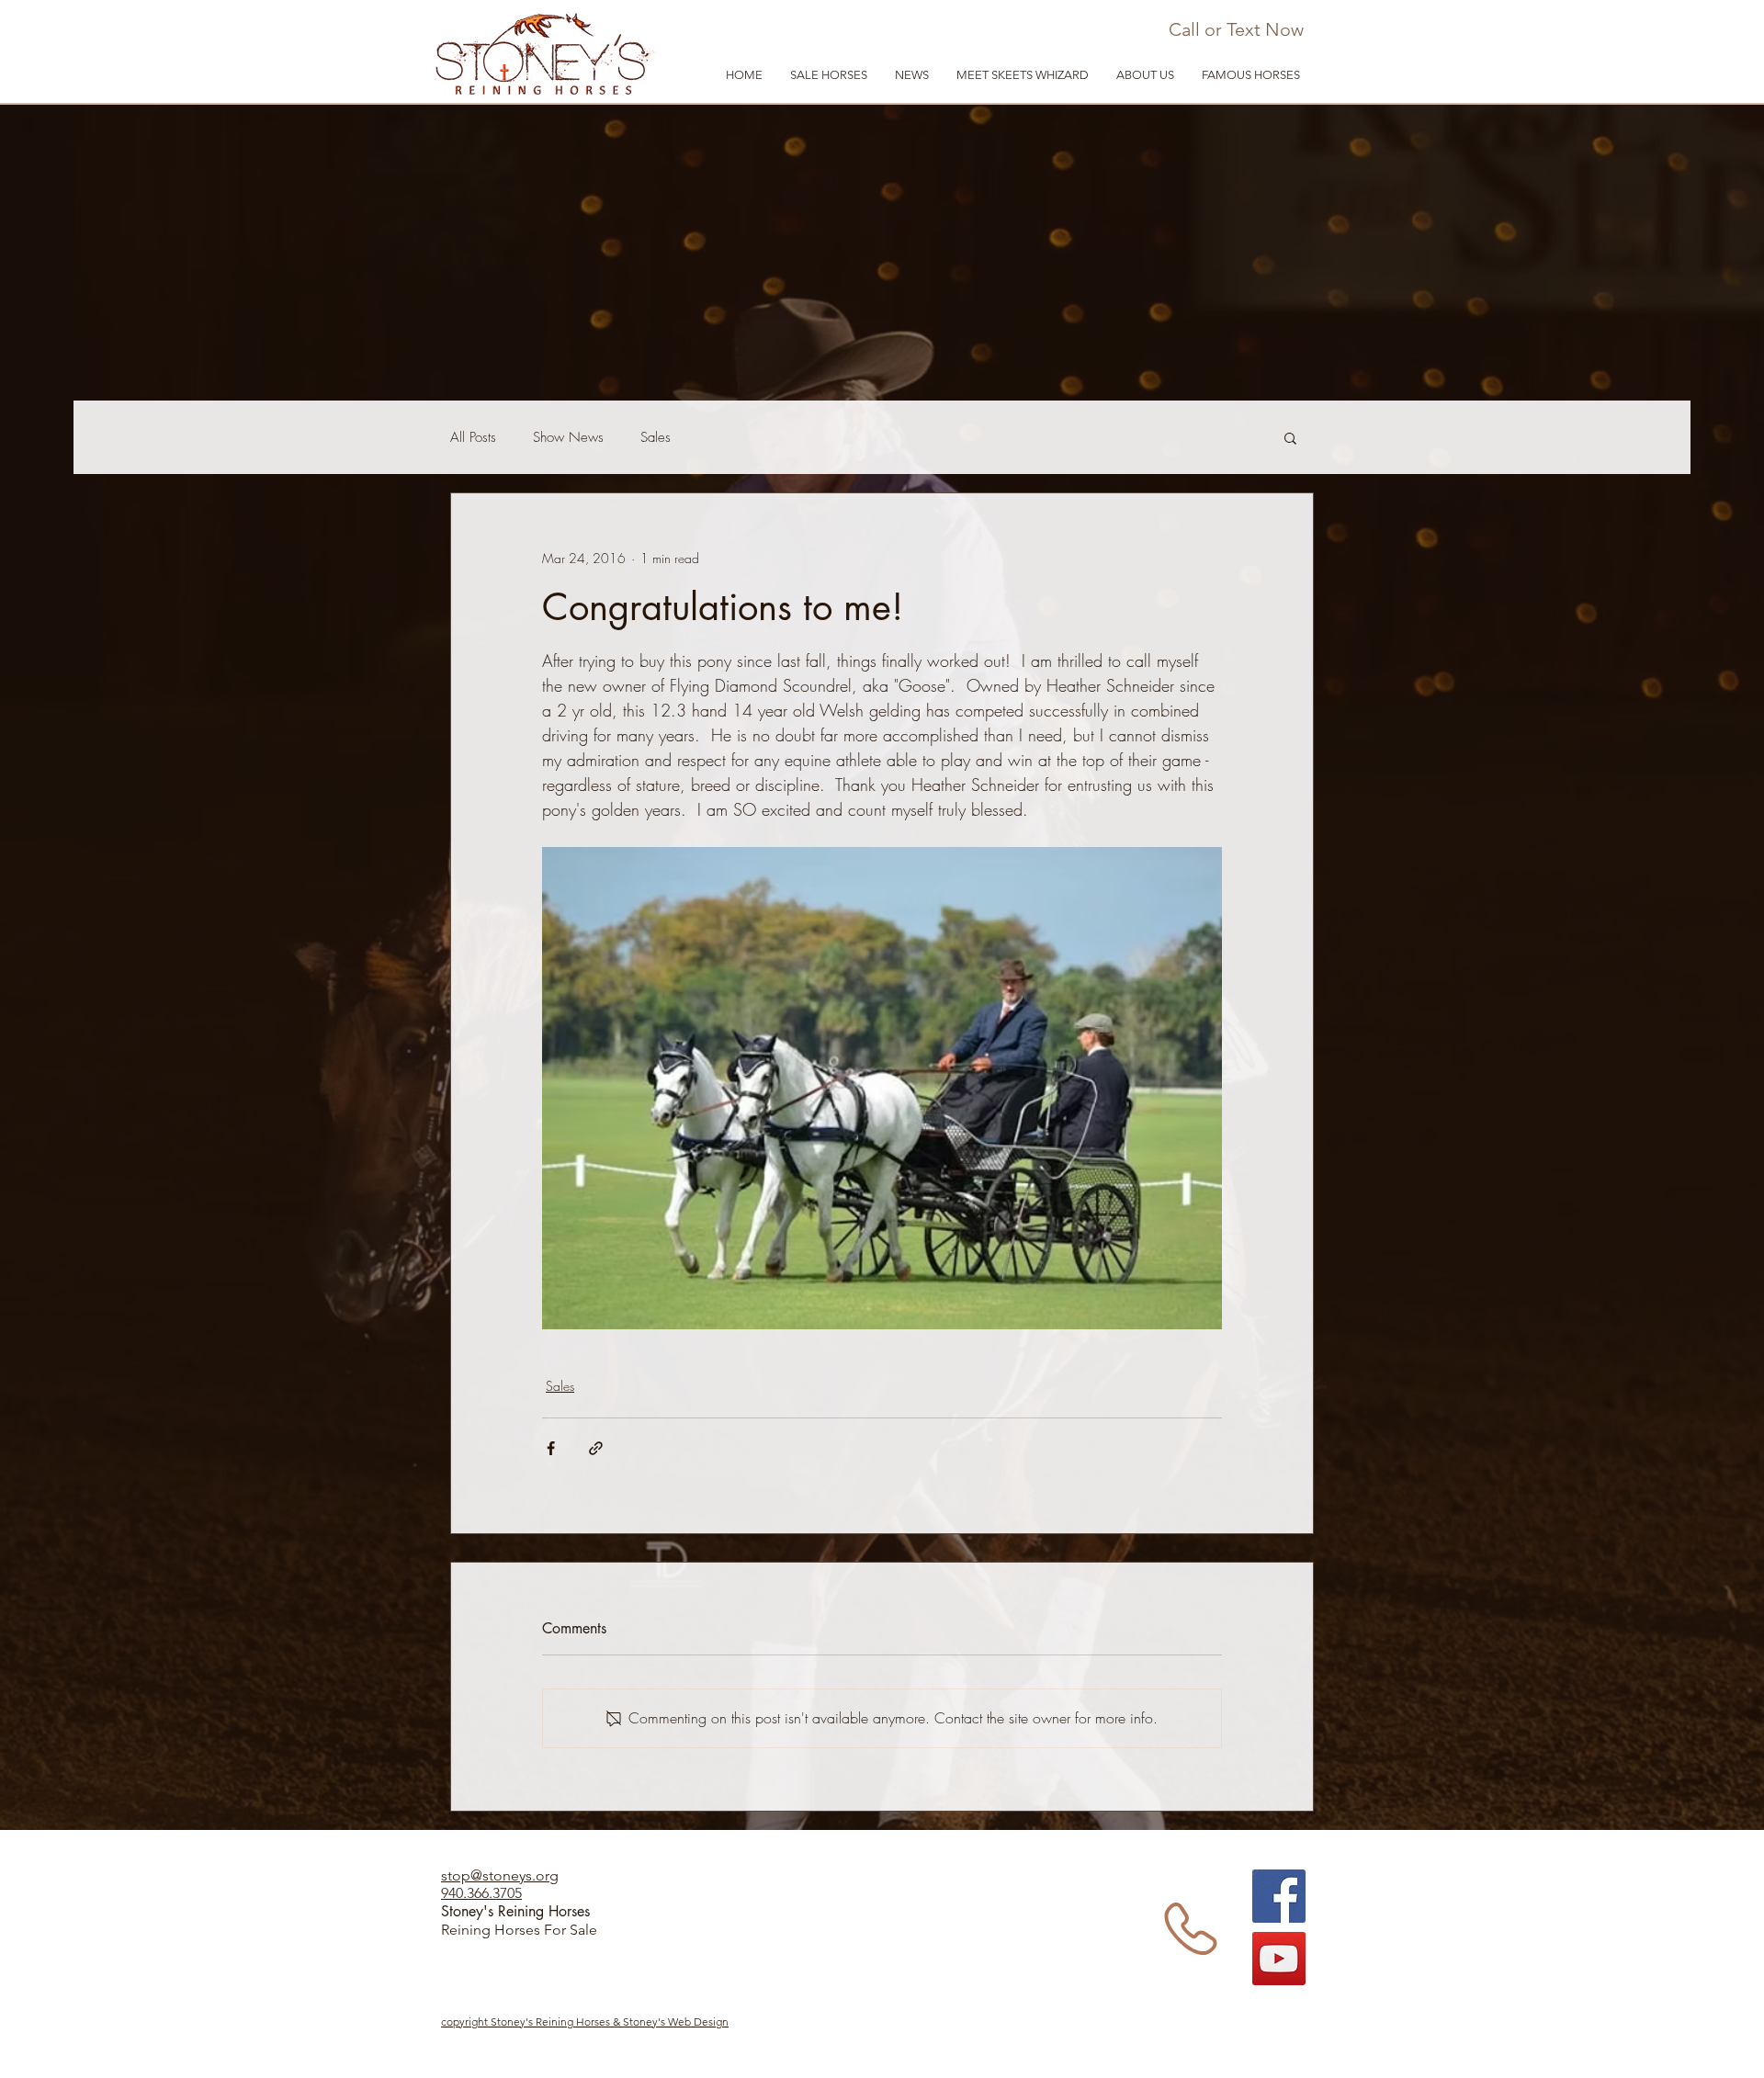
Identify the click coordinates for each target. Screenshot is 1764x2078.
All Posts (473, 437)
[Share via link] (596, 1448)
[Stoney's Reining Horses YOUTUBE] (1279, 1959)
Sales (656, 437)
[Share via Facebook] (551, 1448)
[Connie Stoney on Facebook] (1279, 1896)
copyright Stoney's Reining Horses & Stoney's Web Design (585, 2022)
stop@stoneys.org (500, 1875)
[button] (1145, 75)
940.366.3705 (481, 1893)
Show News (568, 437)
